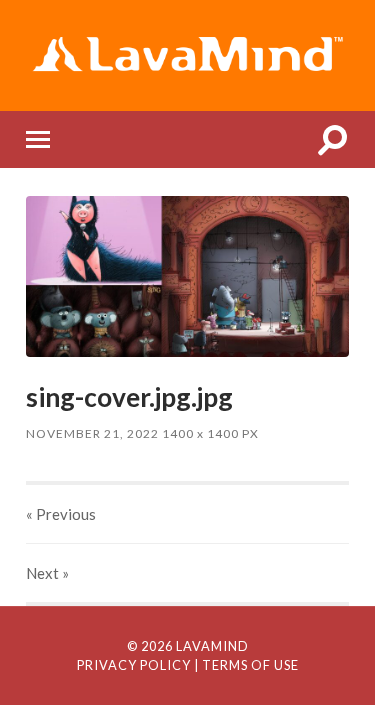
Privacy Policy (134, 665)
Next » (47, 573)
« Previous (61, 514)
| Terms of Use (246, 665)
